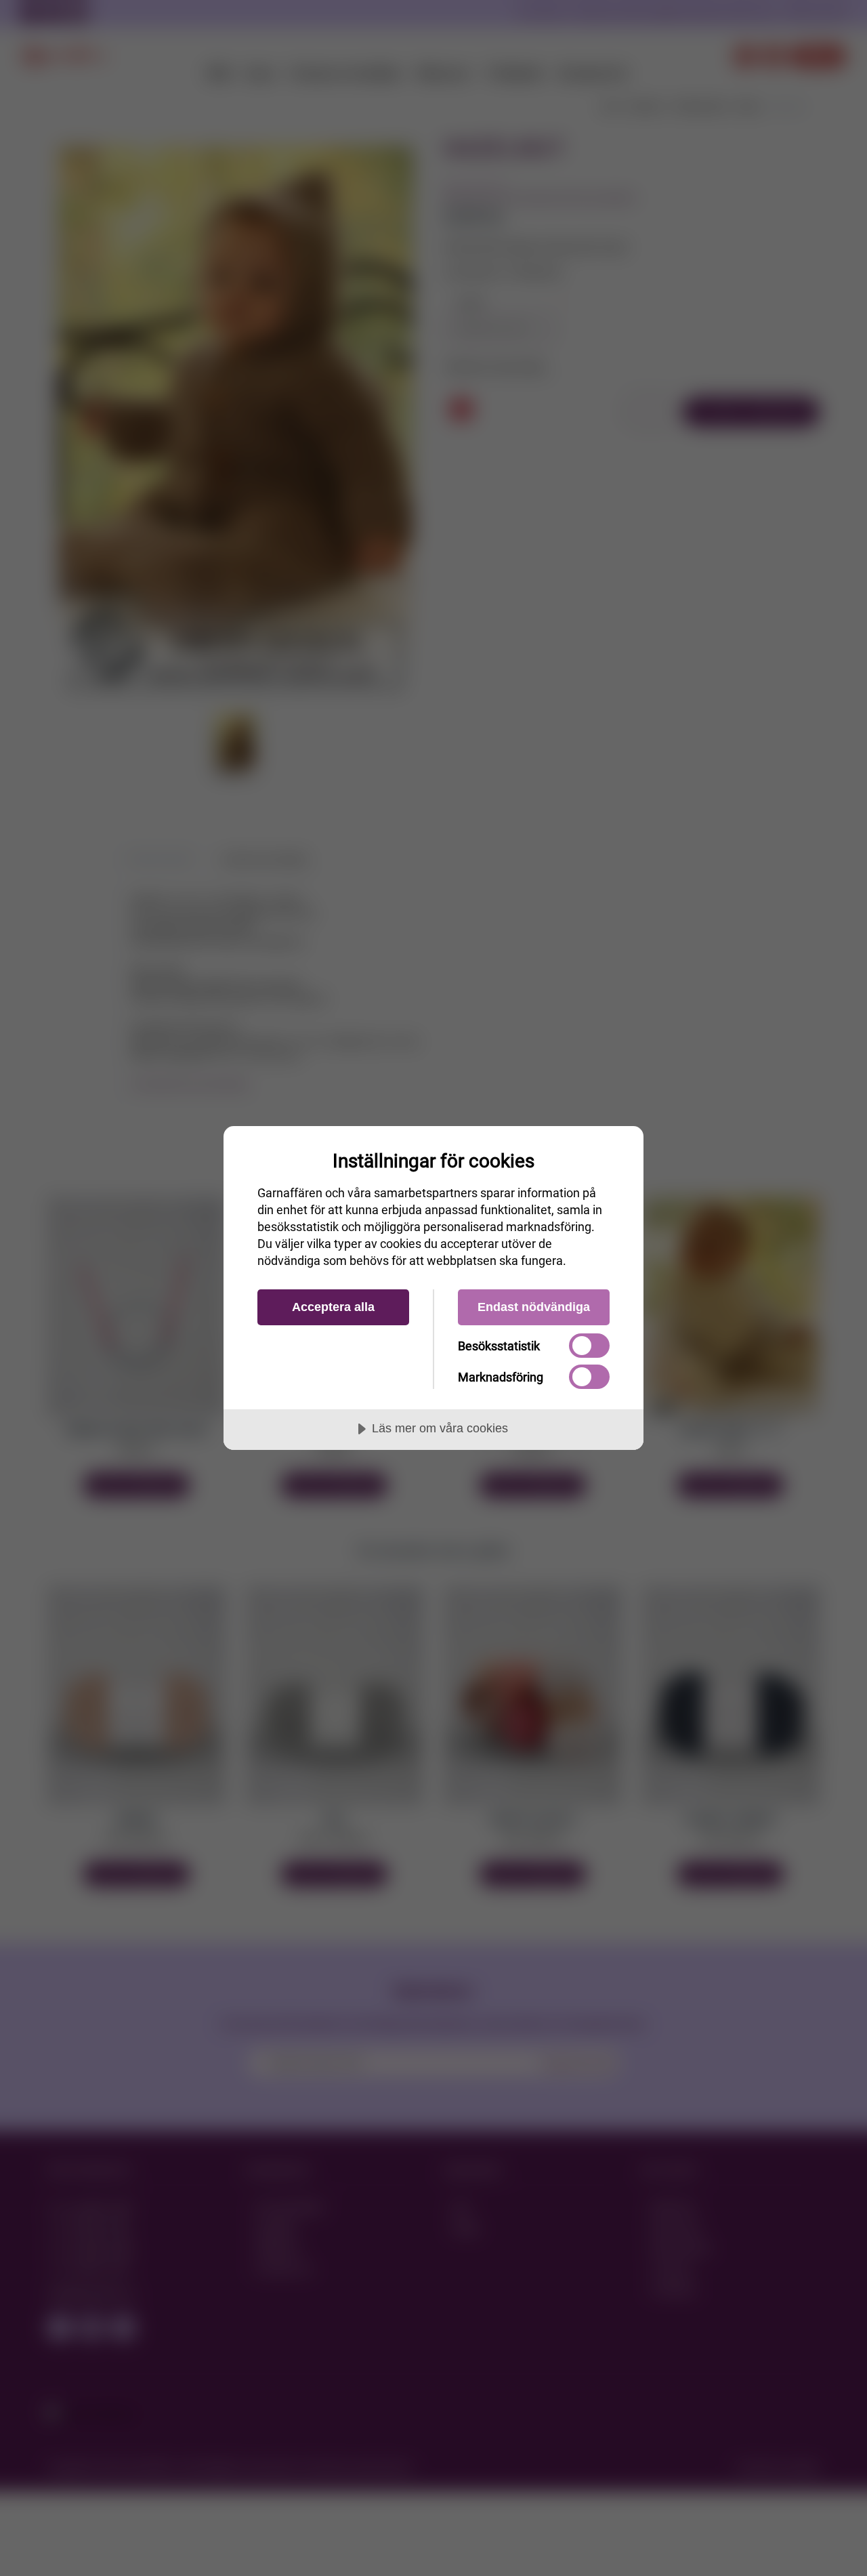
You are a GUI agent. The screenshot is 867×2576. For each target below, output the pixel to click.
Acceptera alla (333, 1307)
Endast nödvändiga (534, 1307)
